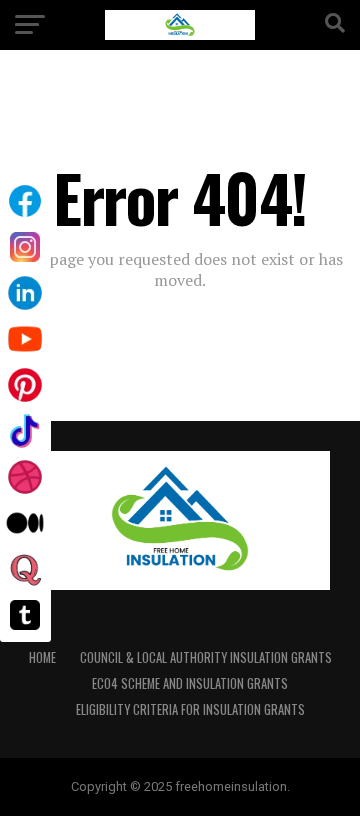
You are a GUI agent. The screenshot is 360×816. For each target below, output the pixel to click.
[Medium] (25, 523)
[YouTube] (25, 339)
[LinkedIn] (25, 293)
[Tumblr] (25, 615)
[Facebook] (25, 201)
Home (42, 657)
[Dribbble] (25, 477)
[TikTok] (25, 431)
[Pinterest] (25, 385)
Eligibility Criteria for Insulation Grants (190, 709)
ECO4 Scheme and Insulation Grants (190, 683)
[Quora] (25, 569)
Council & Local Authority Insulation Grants (206, 657)
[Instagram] (25, 247)
